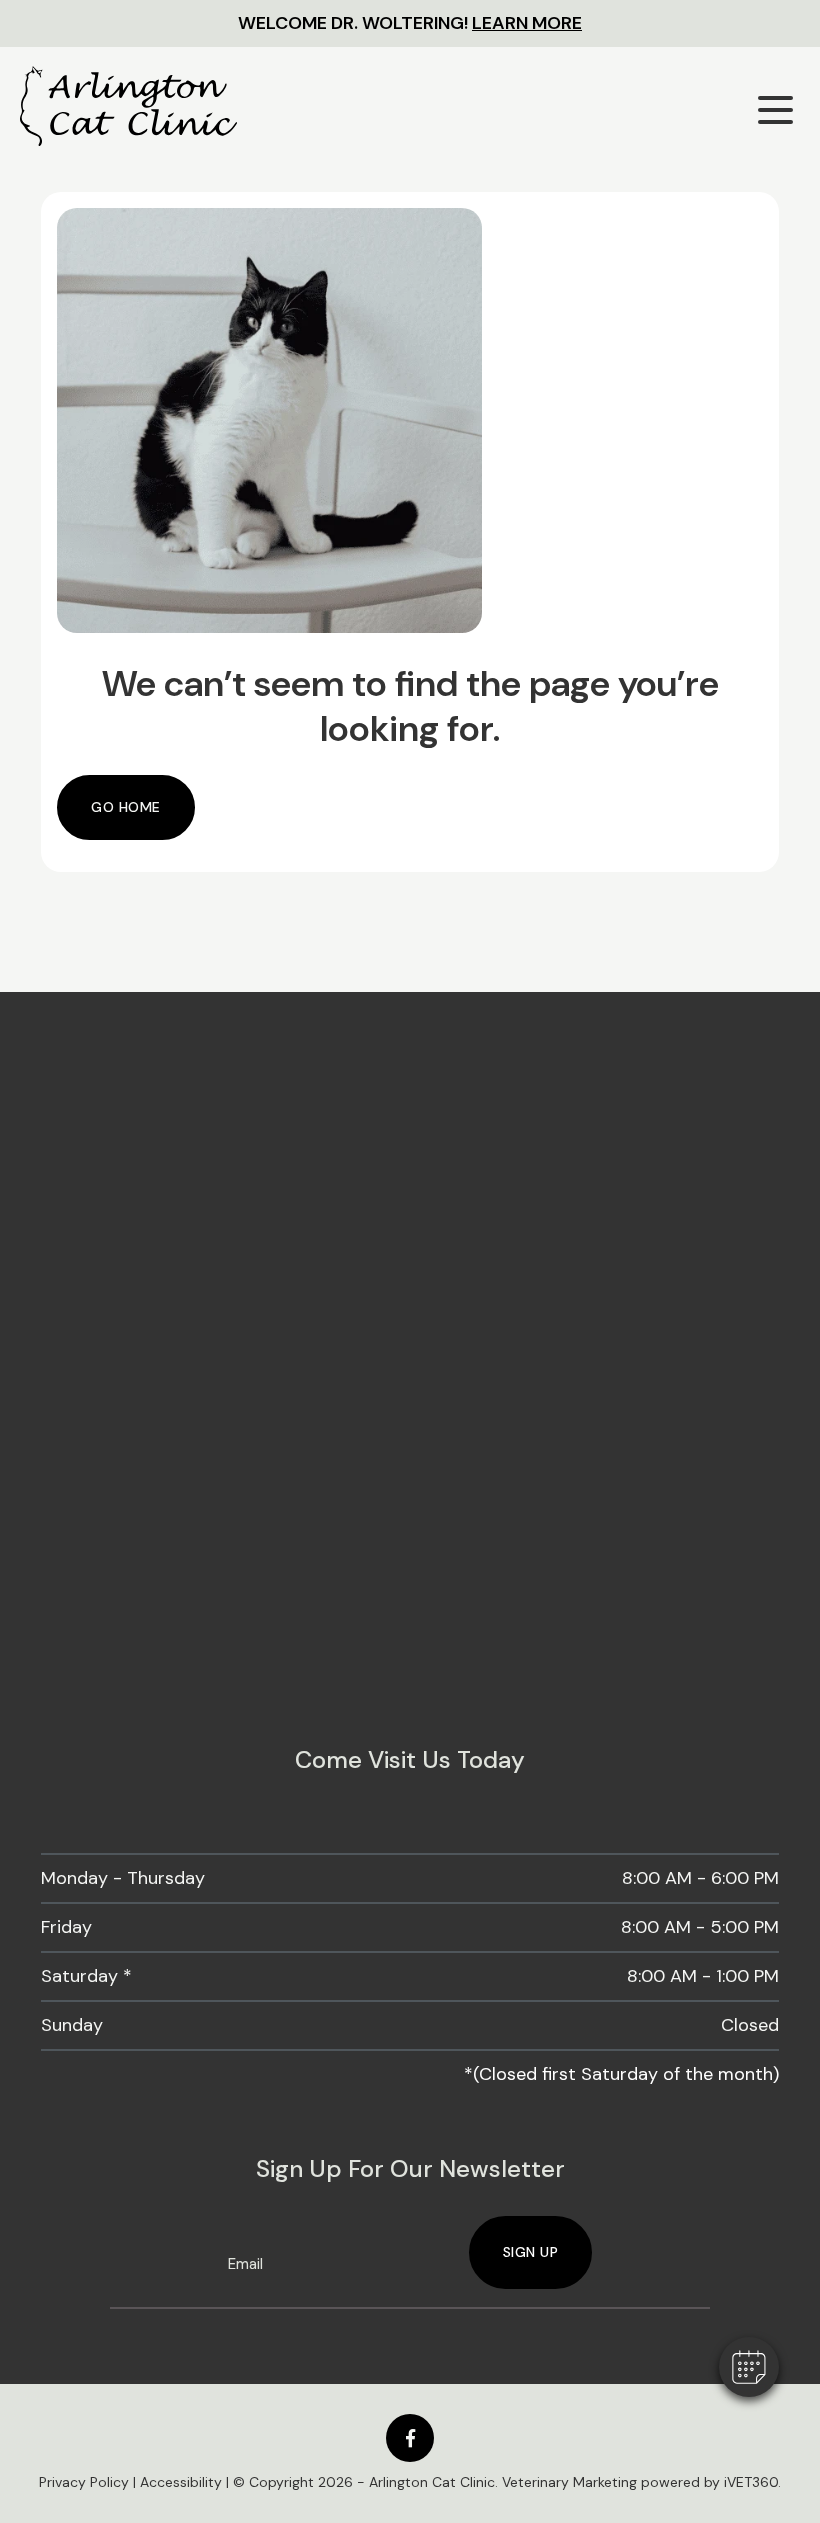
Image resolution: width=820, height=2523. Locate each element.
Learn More (527, 23)
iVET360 (751, 2482)
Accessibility (181, 2482)
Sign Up (531, 2252)
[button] (749, 2367)
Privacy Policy (84, 2482)
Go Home (126, 807)
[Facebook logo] (410, 2438)
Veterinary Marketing (569, 2482)
